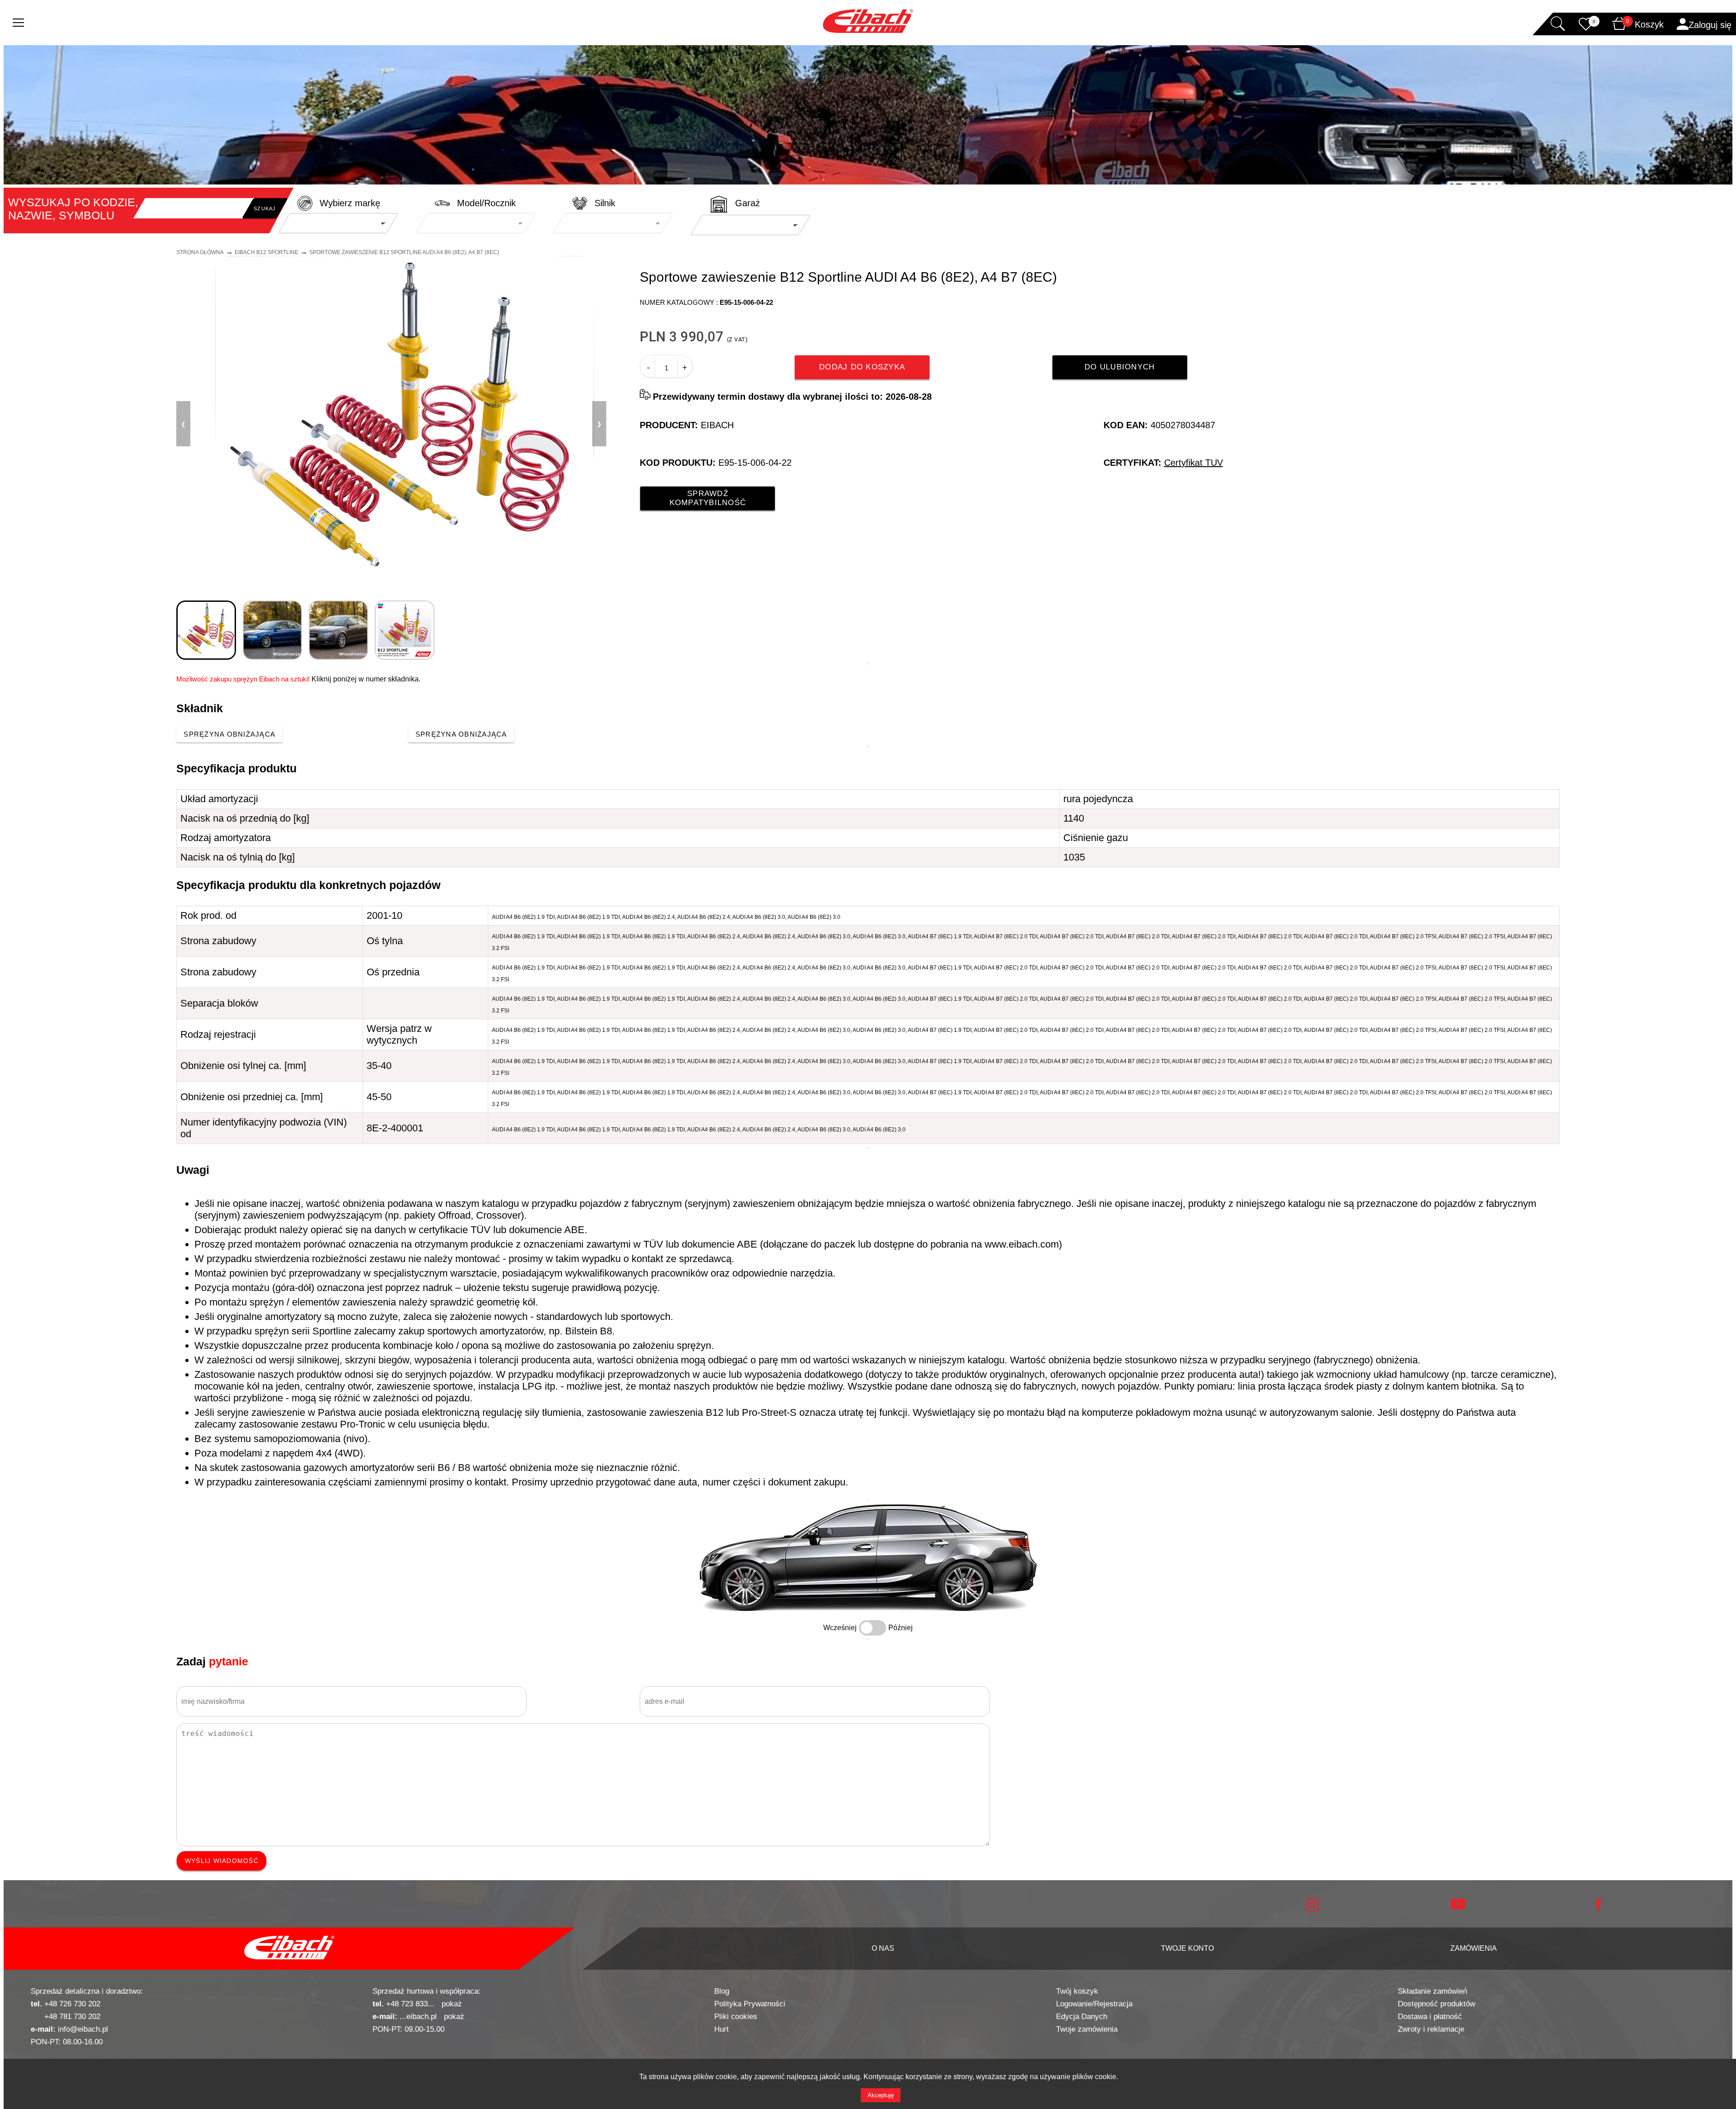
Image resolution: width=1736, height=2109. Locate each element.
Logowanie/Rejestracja (1094, 2004)
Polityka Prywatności (750, 2004)
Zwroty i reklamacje (1431, 2029)
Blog (722, 1991)
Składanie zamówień (1432, 1991)
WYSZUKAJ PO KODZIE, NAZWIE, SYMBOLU (73, 209)
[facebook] (1598, 1908)
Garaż (748, 203)
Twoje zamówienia (1087, 2029)
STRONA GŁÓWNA (200, 252)
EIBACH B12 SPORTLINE (267, 252)
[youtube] (1458, 1907)
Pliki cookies (736, 2017)
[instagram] (1312, 1909)
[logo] (289, 1948)
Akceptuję (881, 2095)
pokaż (452, 2004)
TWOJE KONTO (1187, 1948)
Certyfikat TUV (1193, 463)
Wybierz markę (350, 203)
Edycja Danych (1082, 2017)
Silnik (605, 203)
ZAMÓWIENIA (1474, 1948)
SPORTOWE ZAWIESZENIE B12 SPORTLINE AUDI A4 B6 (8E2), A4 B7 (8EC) (404, 252)
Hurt (722, 2029)
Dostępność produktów (1436, 2004)
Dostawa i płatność (1430, 2017)
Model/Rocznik (486, 203)
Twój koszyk (1077, 1991)
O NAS (883, 1948)
